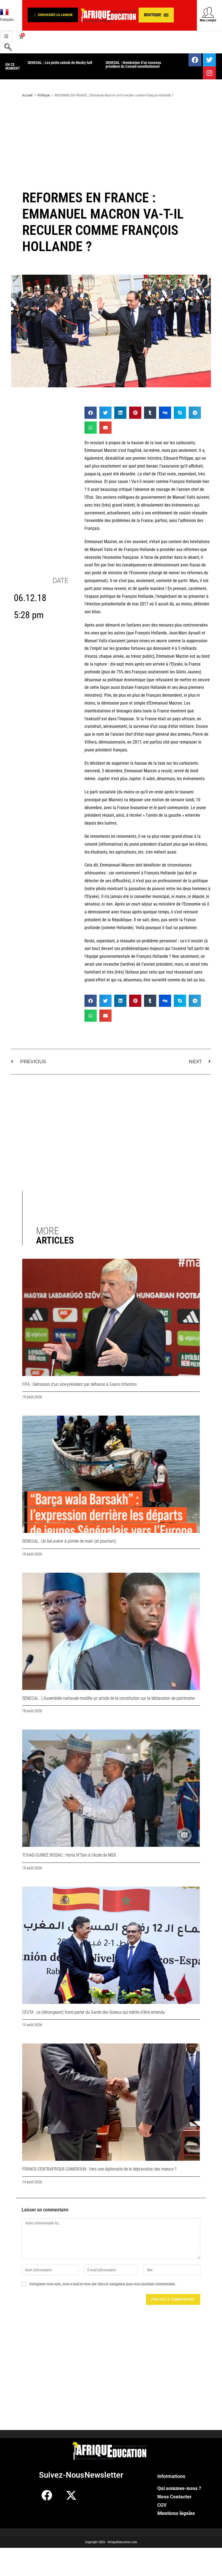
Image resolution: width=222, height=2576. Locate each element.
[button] (53, 15)
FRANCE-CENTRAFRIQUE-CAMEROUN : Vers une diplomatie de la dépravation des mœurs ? (99, 2169)
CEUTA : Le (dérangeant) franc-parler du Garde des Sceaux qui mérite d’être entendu (94, 2012)
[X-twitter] (71, 2495)
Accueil (27, 95)
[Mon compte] (208, 12)
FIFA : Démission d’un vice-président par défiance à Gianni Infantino (79, 1384)
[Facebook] (195, 60)
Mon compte (208, 20)
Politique (44, 95)
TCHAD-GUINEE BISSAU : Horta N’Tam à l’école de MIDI (69, 1855)
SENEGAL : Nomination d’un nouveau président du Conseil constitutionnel (55, 64)
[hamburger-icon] (6, 37)
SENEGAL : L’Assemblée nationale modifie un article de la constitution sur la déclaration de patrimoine (108, 1698)
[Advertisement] (111, 145)
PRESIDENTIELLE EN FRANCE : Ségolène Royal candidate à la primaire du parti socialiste (137, 66)
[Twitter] (209, 60)
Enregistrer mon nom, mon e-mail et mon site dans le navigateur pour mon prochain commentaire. (103, 2284)
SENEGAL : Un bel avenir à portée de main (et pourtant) (69, 1541)
